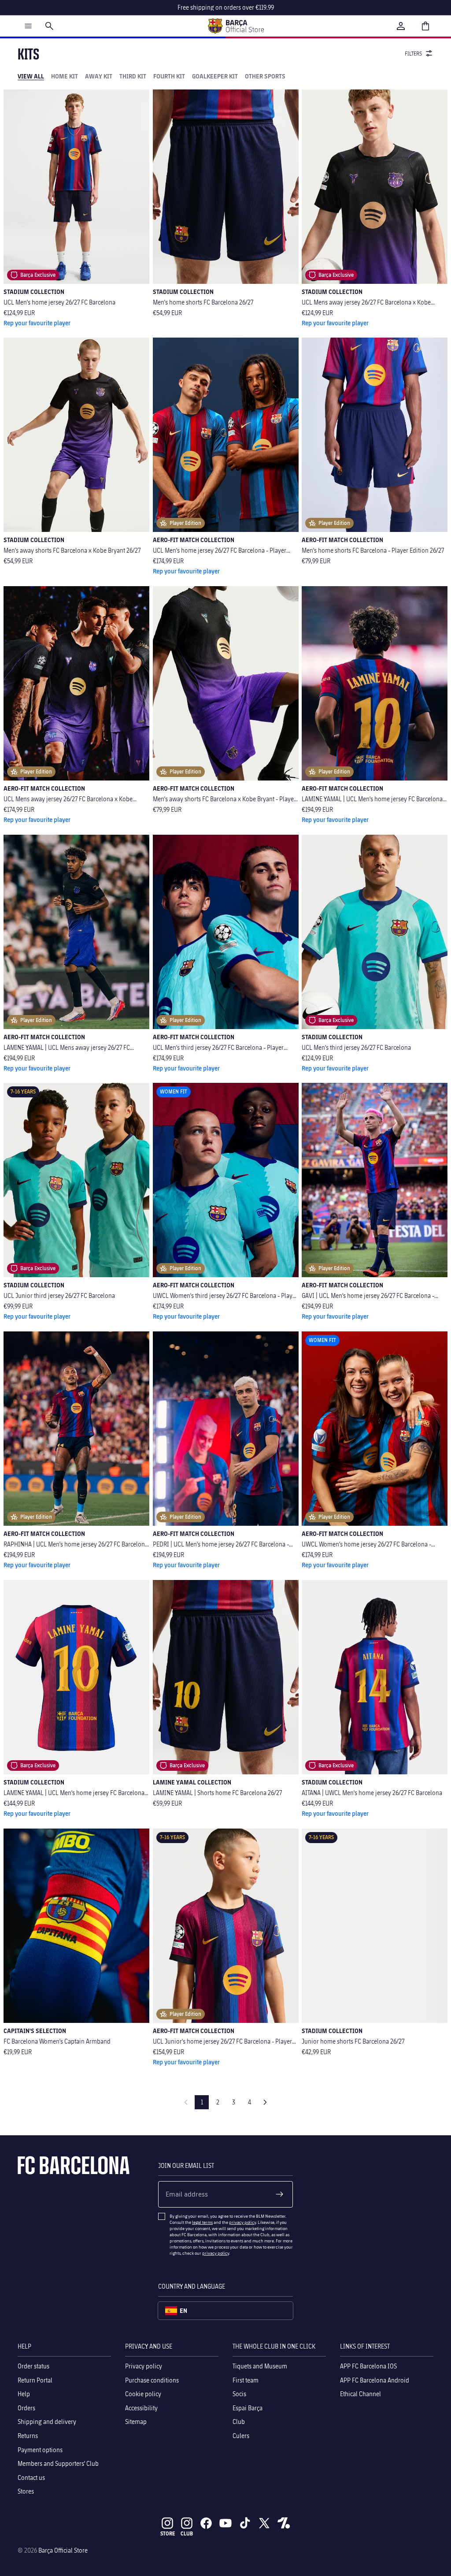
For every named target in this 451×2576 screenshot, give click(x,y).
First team (246, 2380)
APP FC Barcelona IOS (368, 2366)
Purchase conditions (152, 2380)
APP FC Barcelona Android (375, 2380)
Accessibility (141, 2407)
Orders (26, 2407)
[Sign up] (280, 2194)
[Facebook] (206, 2523)
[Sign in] (401, 26)
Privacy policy (144, 2366)
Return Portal (35, 2380)
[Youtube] (225, 2523)
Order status (33, 2366)
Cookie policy (143, 2394)
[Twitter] (264, 2523)
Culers (241, 2436)
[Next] (265, 2102)
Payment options (40, 2449)
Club (239, 2422)
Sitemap (136, 2422)
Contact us (31, 2477)
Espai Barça (248, 2407)
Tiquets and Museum (260, 2366)
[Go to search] (49, 26)
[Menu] (28, 26)
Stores (26, 2491)
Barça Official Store (63, 2550)
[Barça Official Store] (236, 26)
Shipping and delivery (47, 2422)
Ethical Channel (360, 2394)
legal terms (202, 2222)
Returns (28, 2436)
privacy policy (242, 2222)
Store (168, 2533)
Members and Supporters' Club (58, 2463)
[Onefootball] (284, 2523)
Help (24, 2394)
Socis (239, 2394)
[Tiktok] (245, 2523)
